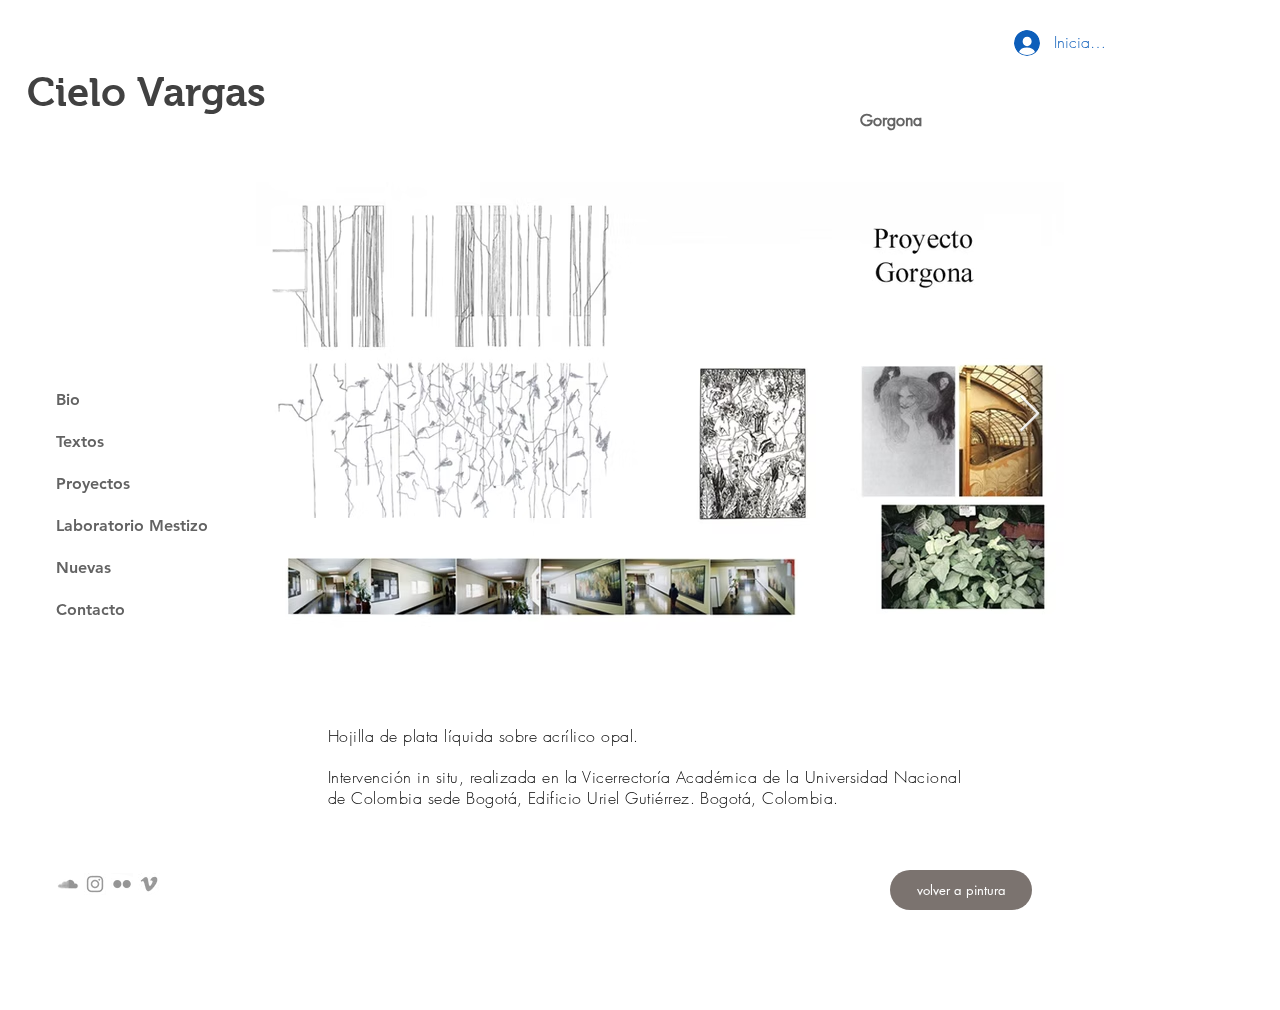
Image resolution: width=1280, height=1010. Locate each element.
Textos (80, 441)
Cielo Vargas (146, 92)
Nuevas (83, 567)
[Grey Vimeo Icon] (149, 884)
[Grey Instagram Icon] (95, 884)
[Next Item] (1029, 414)
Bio (68, 399)
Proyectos (93, 483)
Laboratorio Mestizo (132, 525)
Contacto (90, 609)
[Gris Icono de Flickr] (122, 884)
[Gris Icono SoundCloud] (68, 884)
